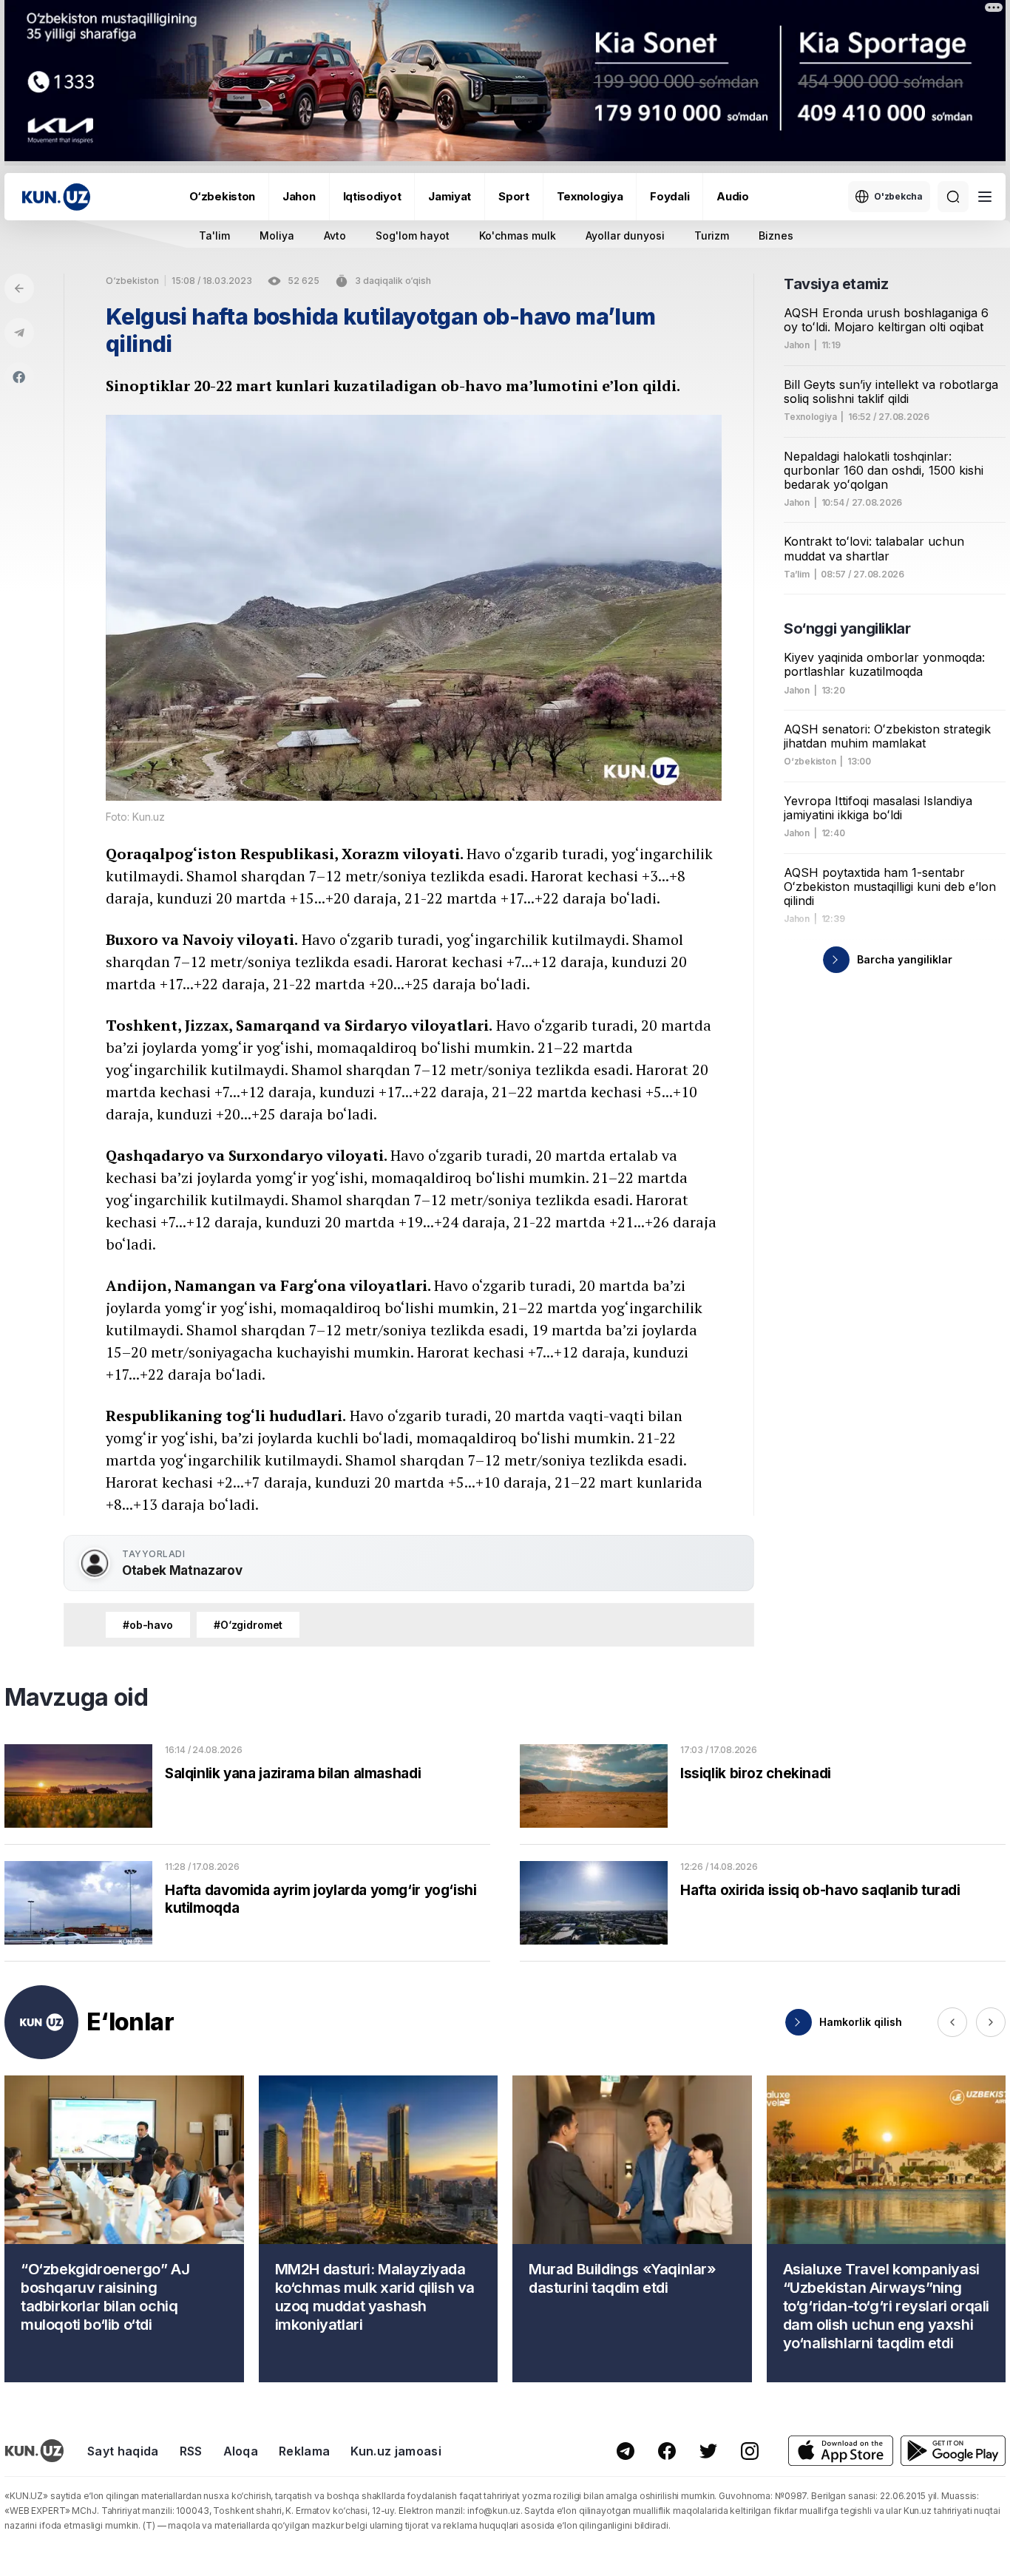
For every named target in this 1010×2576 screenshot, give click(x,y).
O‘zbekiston (222, 196)
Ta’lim (797, 574)
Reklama (304, 2451)
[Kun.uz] (56, 197)
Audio (733, 196)
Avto (335, 235)
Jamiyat (450, 196)
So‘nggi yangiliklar (847, 628)
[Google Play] (953, 2451)
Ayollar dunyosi (625, 235)
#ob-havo (148, 1625)
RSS (191, 2451)
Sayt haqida (123, 2451)
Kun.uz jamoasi (396, 2451)
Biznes (776, 235)
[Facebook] (19, 377)
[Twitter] (708, 2451)
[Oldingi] (952, 2022)
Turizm (712, 235)
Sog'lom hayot (413, 235)
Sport (514, 196)
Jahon (299, 196)
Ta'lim (214, 235)
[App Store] (841, 2451)
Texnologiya (590, 196)
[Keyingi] (991, 2022)
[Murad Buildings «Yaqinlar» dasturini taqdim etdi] (632, 2229)
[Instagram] (750, 2451)
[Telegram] (19, 333)
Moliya (277, 235)
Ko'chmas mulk (518, 235)
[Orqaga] (19, 288)
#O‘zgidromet (248, 1625)
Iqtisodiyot (372, 196)
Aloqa (241, 2451)
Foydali (670, 196)
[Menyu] (985, 197)
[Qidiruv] (953, 197)
